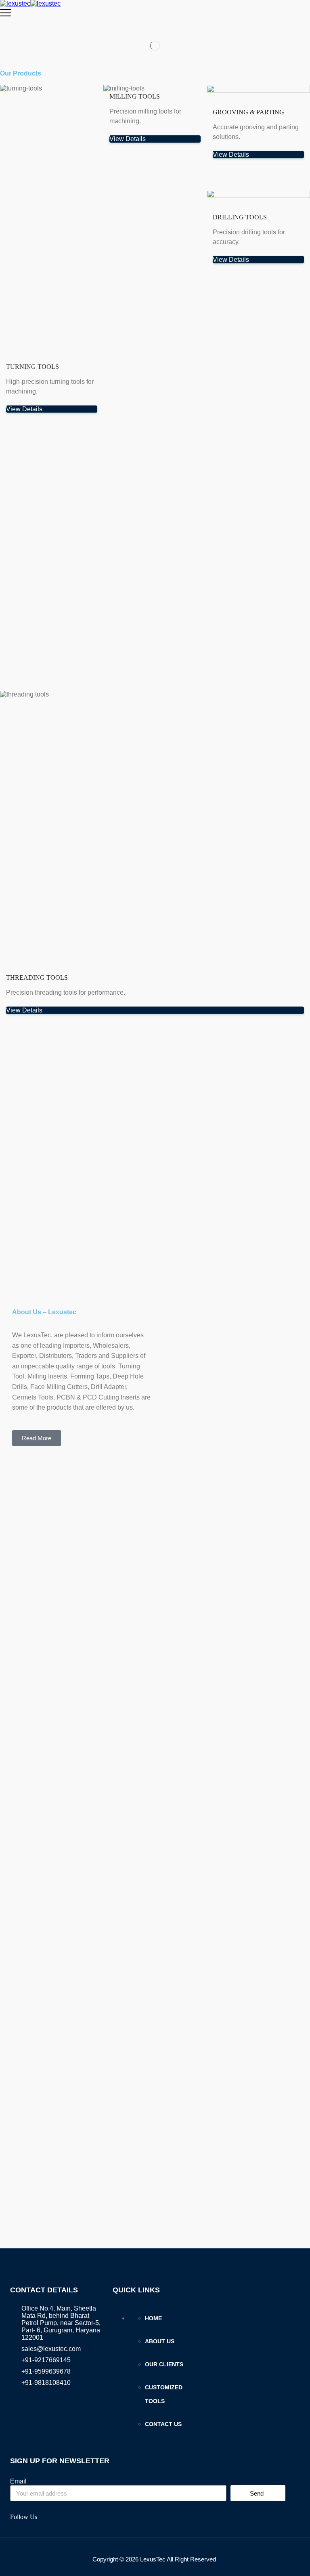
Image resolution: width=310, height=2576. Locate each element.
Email (18, 2481)
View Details (24, 409)
